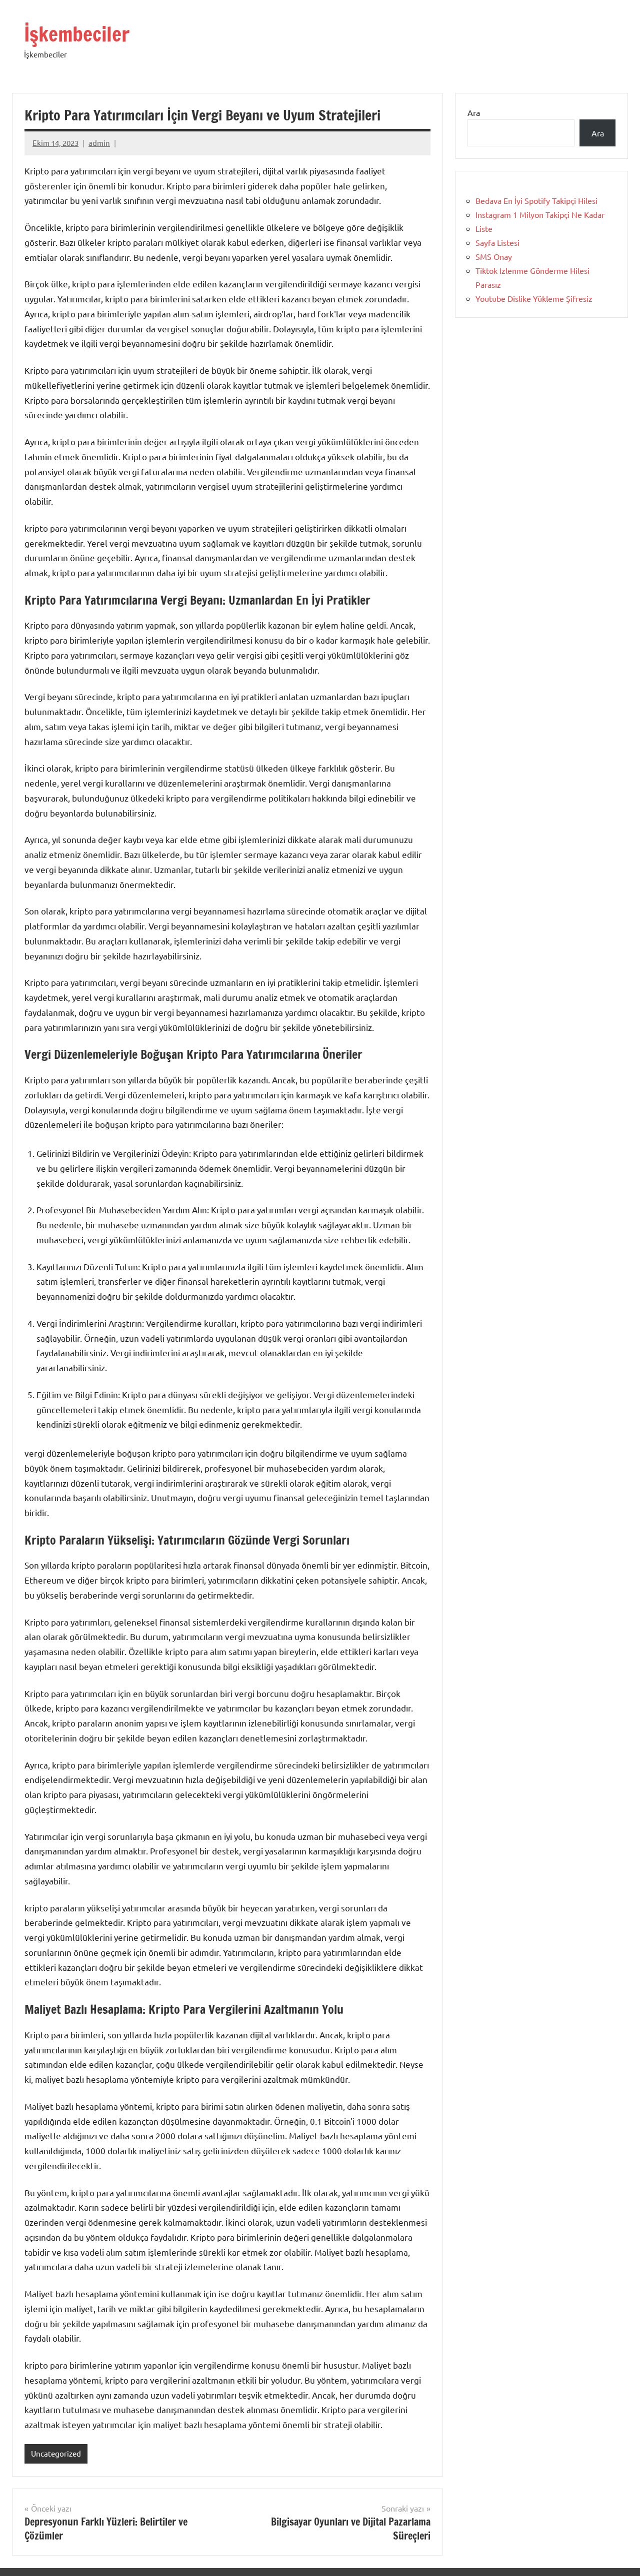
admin (99, 143)
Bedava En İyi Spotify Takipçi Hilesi (536, 200)
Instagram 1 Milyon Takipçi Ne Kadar (540, 214)
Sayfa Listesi (497, 242)
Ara (474, 112)
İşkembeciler (77, 34)
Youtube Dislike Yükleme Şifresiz (534, 298)
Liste (484, 228)
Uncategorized (56, 2453)
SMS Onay (494, 256)
